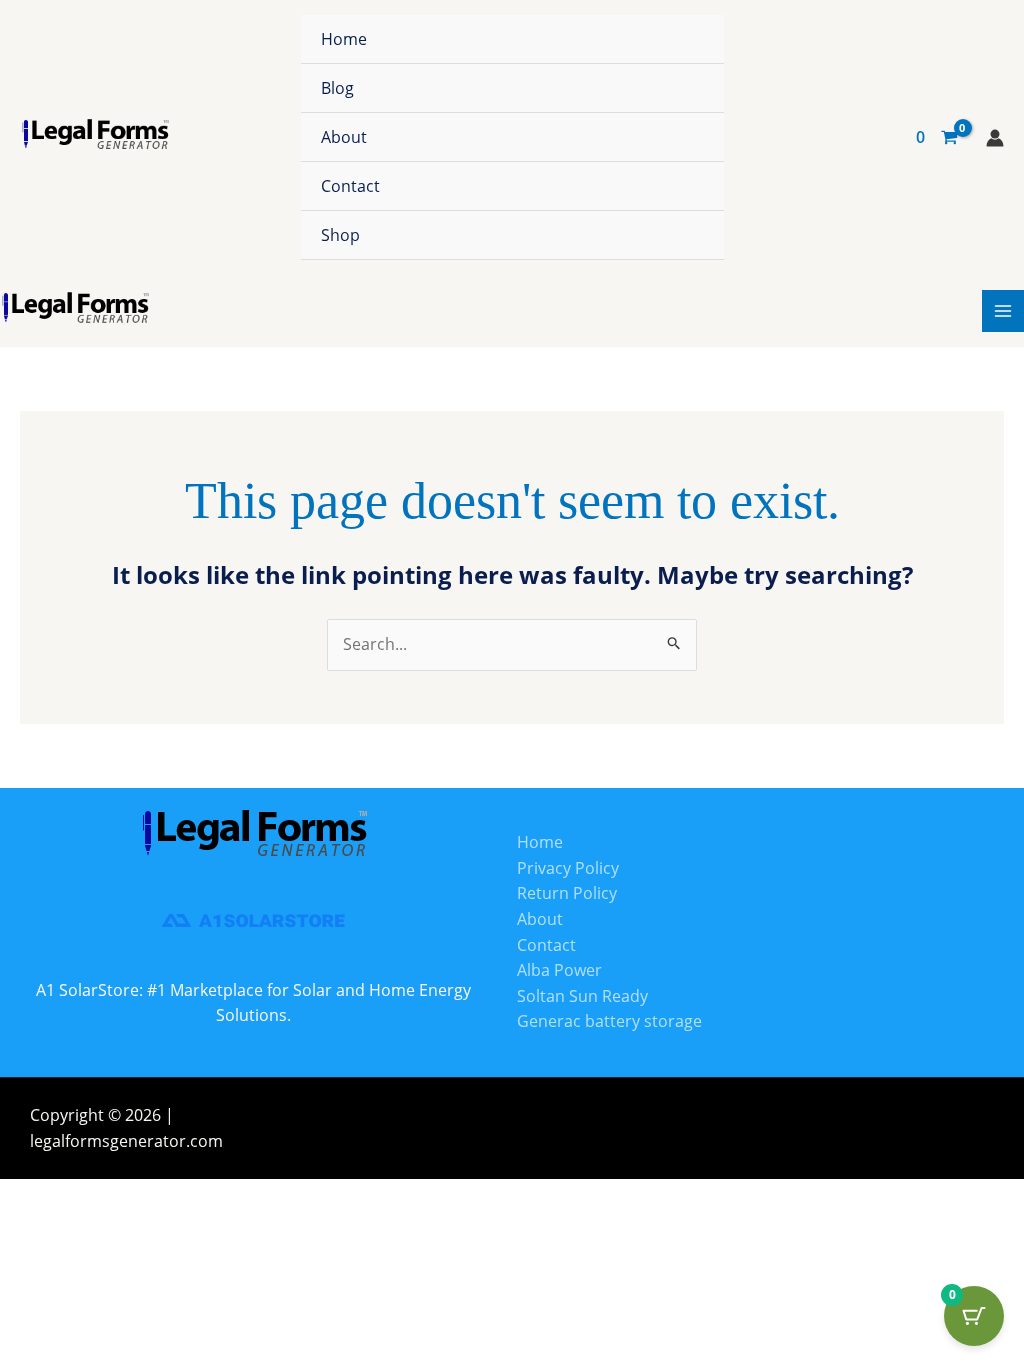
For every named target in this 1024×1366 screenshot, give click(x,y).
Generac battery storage (609, 1021)
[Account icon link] (995, 138)
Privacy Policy (568, 868)
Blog (337, 88)
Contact (350, 186)
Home (344, 39)
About (344, 137)
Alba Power (559, 970)
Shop (340, 235)
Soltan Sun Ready (582, 996)
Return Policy (567, 893)
